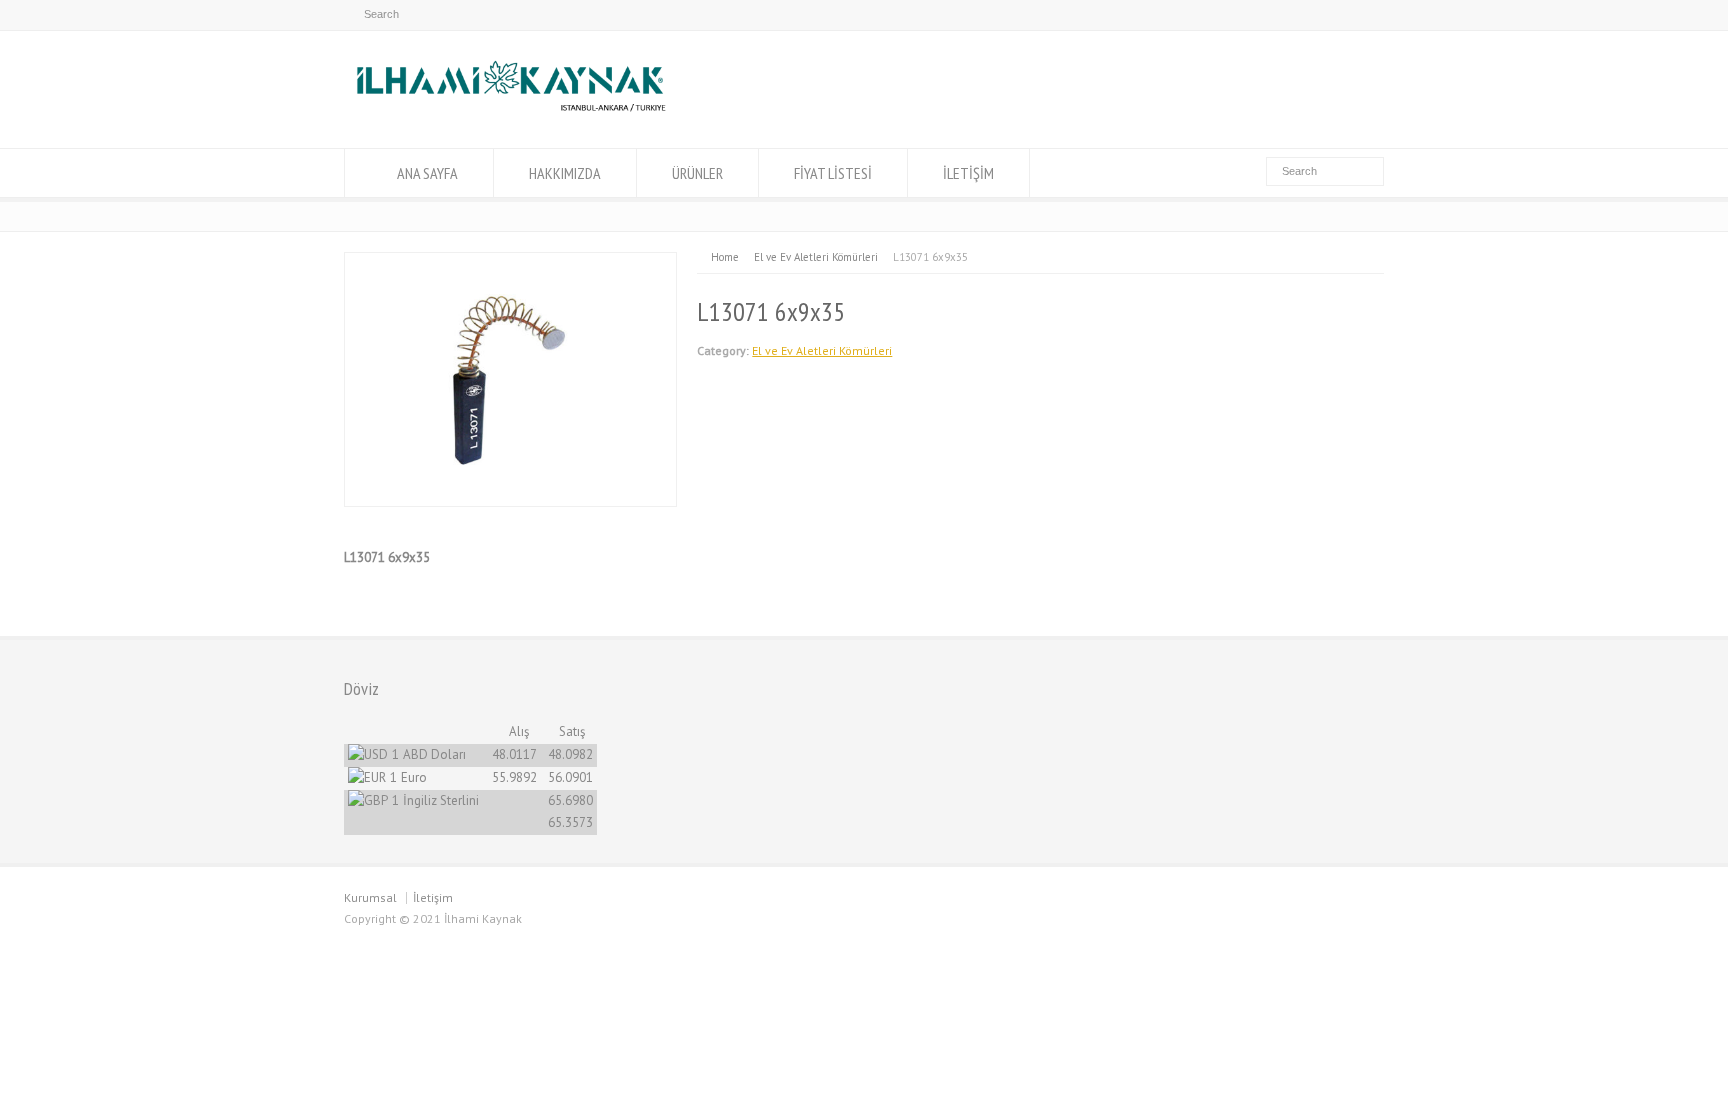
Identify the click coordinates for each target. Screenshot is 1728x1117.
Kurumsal (370, 897)
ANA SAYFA (427, 173)
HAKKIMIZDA (565, 173)
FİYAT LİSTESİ (833, 173)
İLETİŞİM (968, 173)
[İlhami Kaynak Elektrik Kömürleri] (510, 110)
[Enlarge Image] (511, 263)
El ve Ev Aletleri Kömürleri (822, 350)
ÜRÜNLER (697, 173)
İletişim (433, 897)
